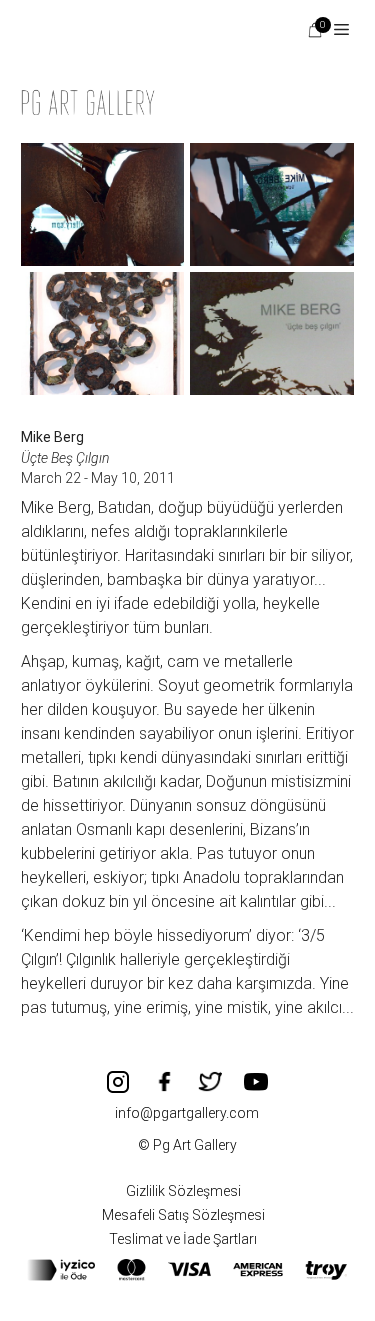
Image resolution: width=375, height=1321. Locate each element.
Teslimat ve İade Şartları (183, 1239)
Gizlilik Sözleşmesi (183, 1191)
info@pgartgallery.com (187, 1113)
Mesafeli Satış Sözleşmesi (183, 1215)
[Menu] (334, 30)
